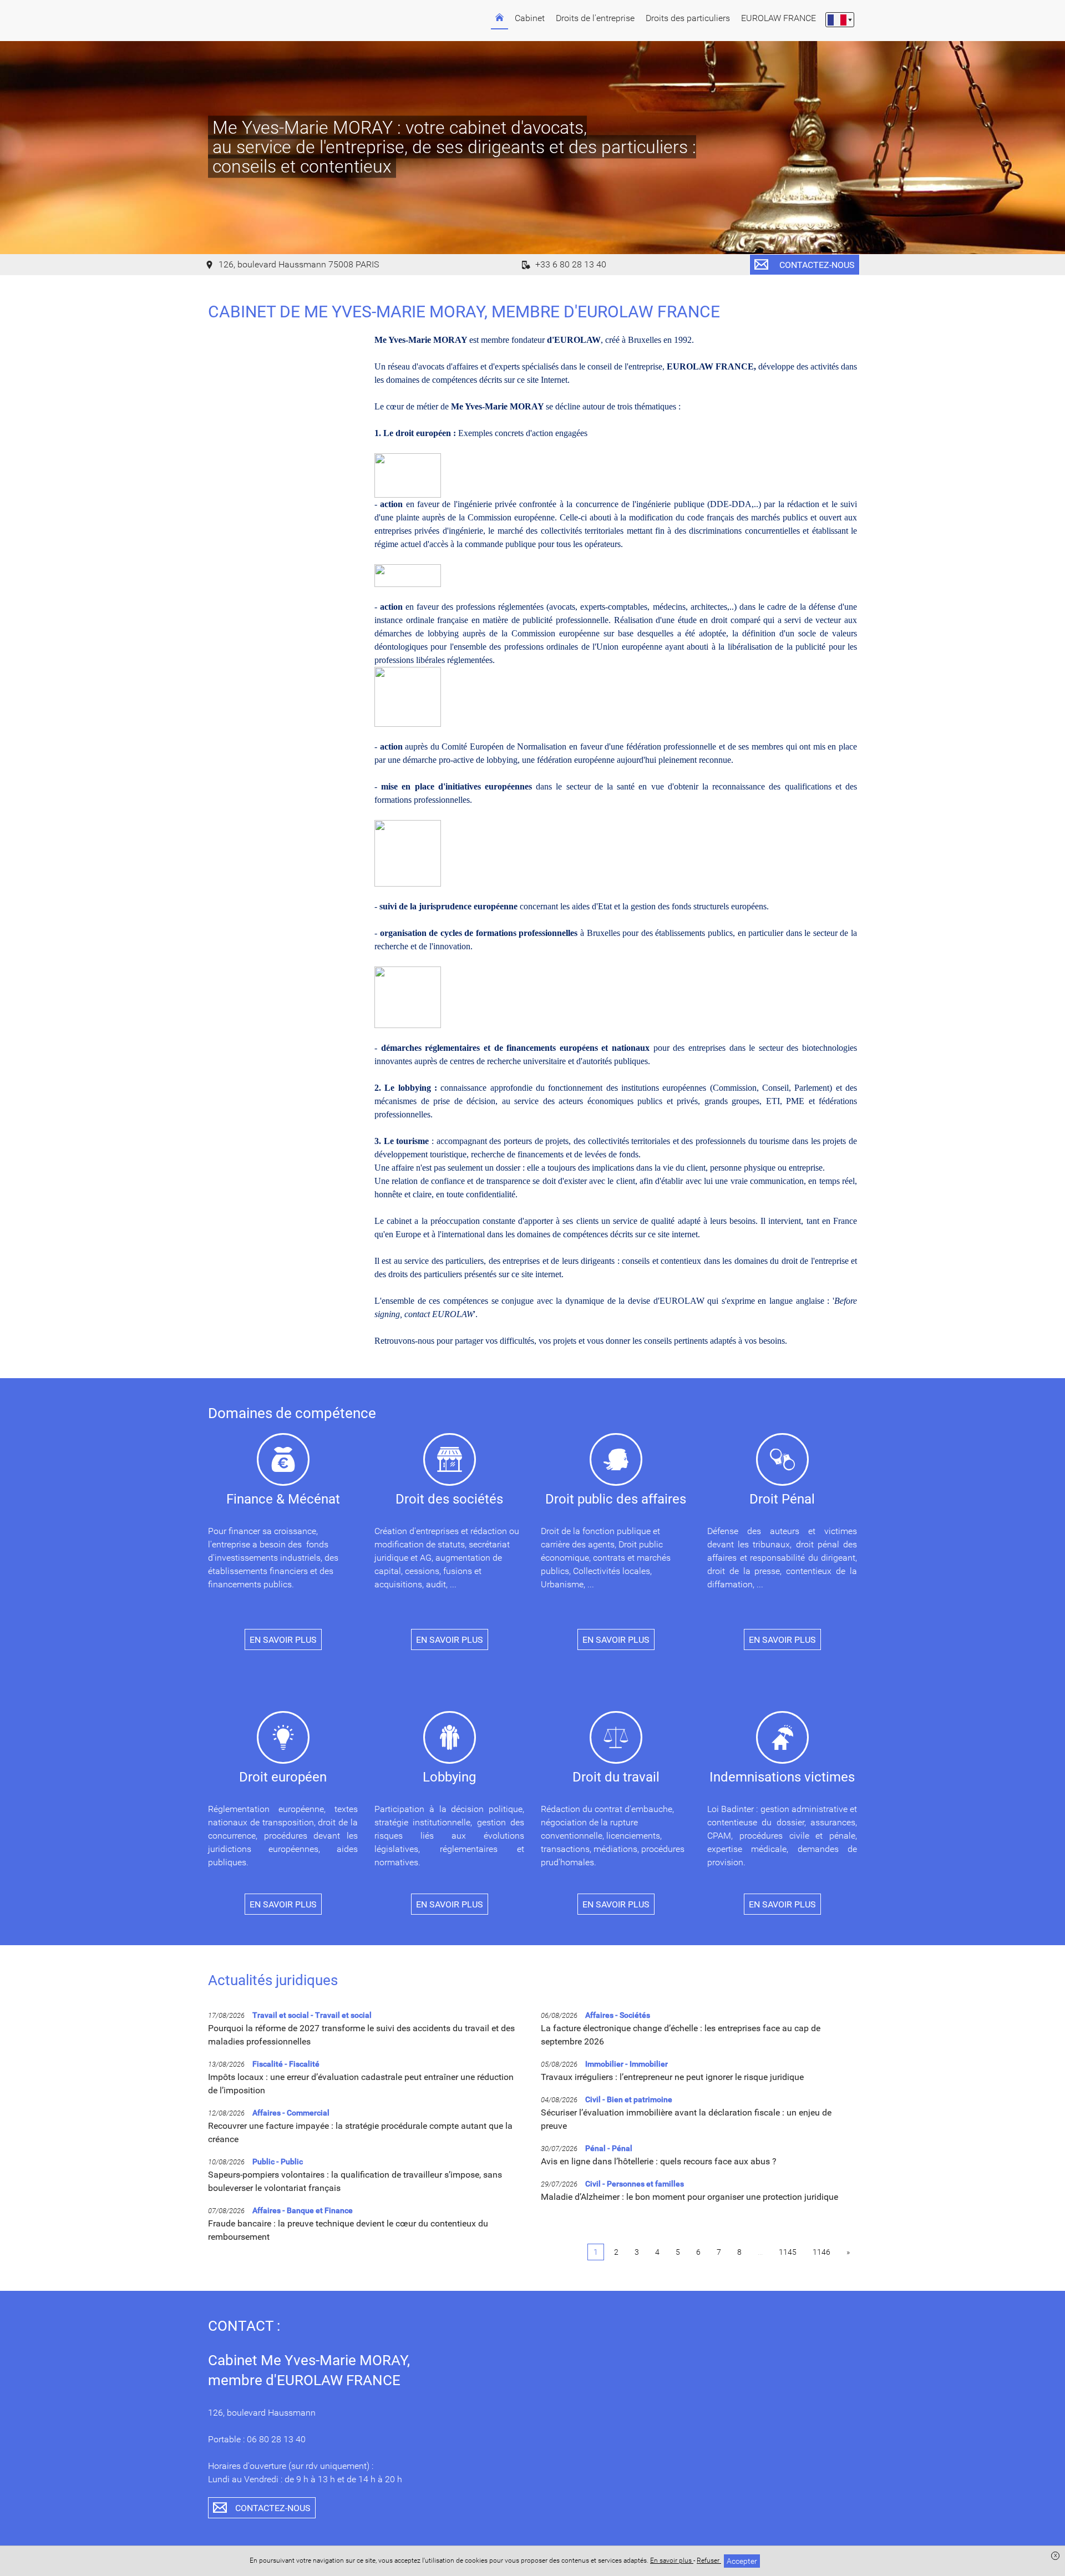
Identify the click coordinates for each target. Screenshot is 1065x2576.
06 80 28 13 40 (276, 2439)
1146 (821, 2252)
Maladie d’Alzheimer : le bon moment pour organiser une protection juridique (689, 2197)
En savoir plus (672, 2560)
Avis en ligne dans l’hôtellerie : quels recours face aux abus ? (659, 2161)
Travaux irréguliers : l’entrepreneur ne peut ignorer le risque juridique (672, 2077)
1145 (788, 2252)
